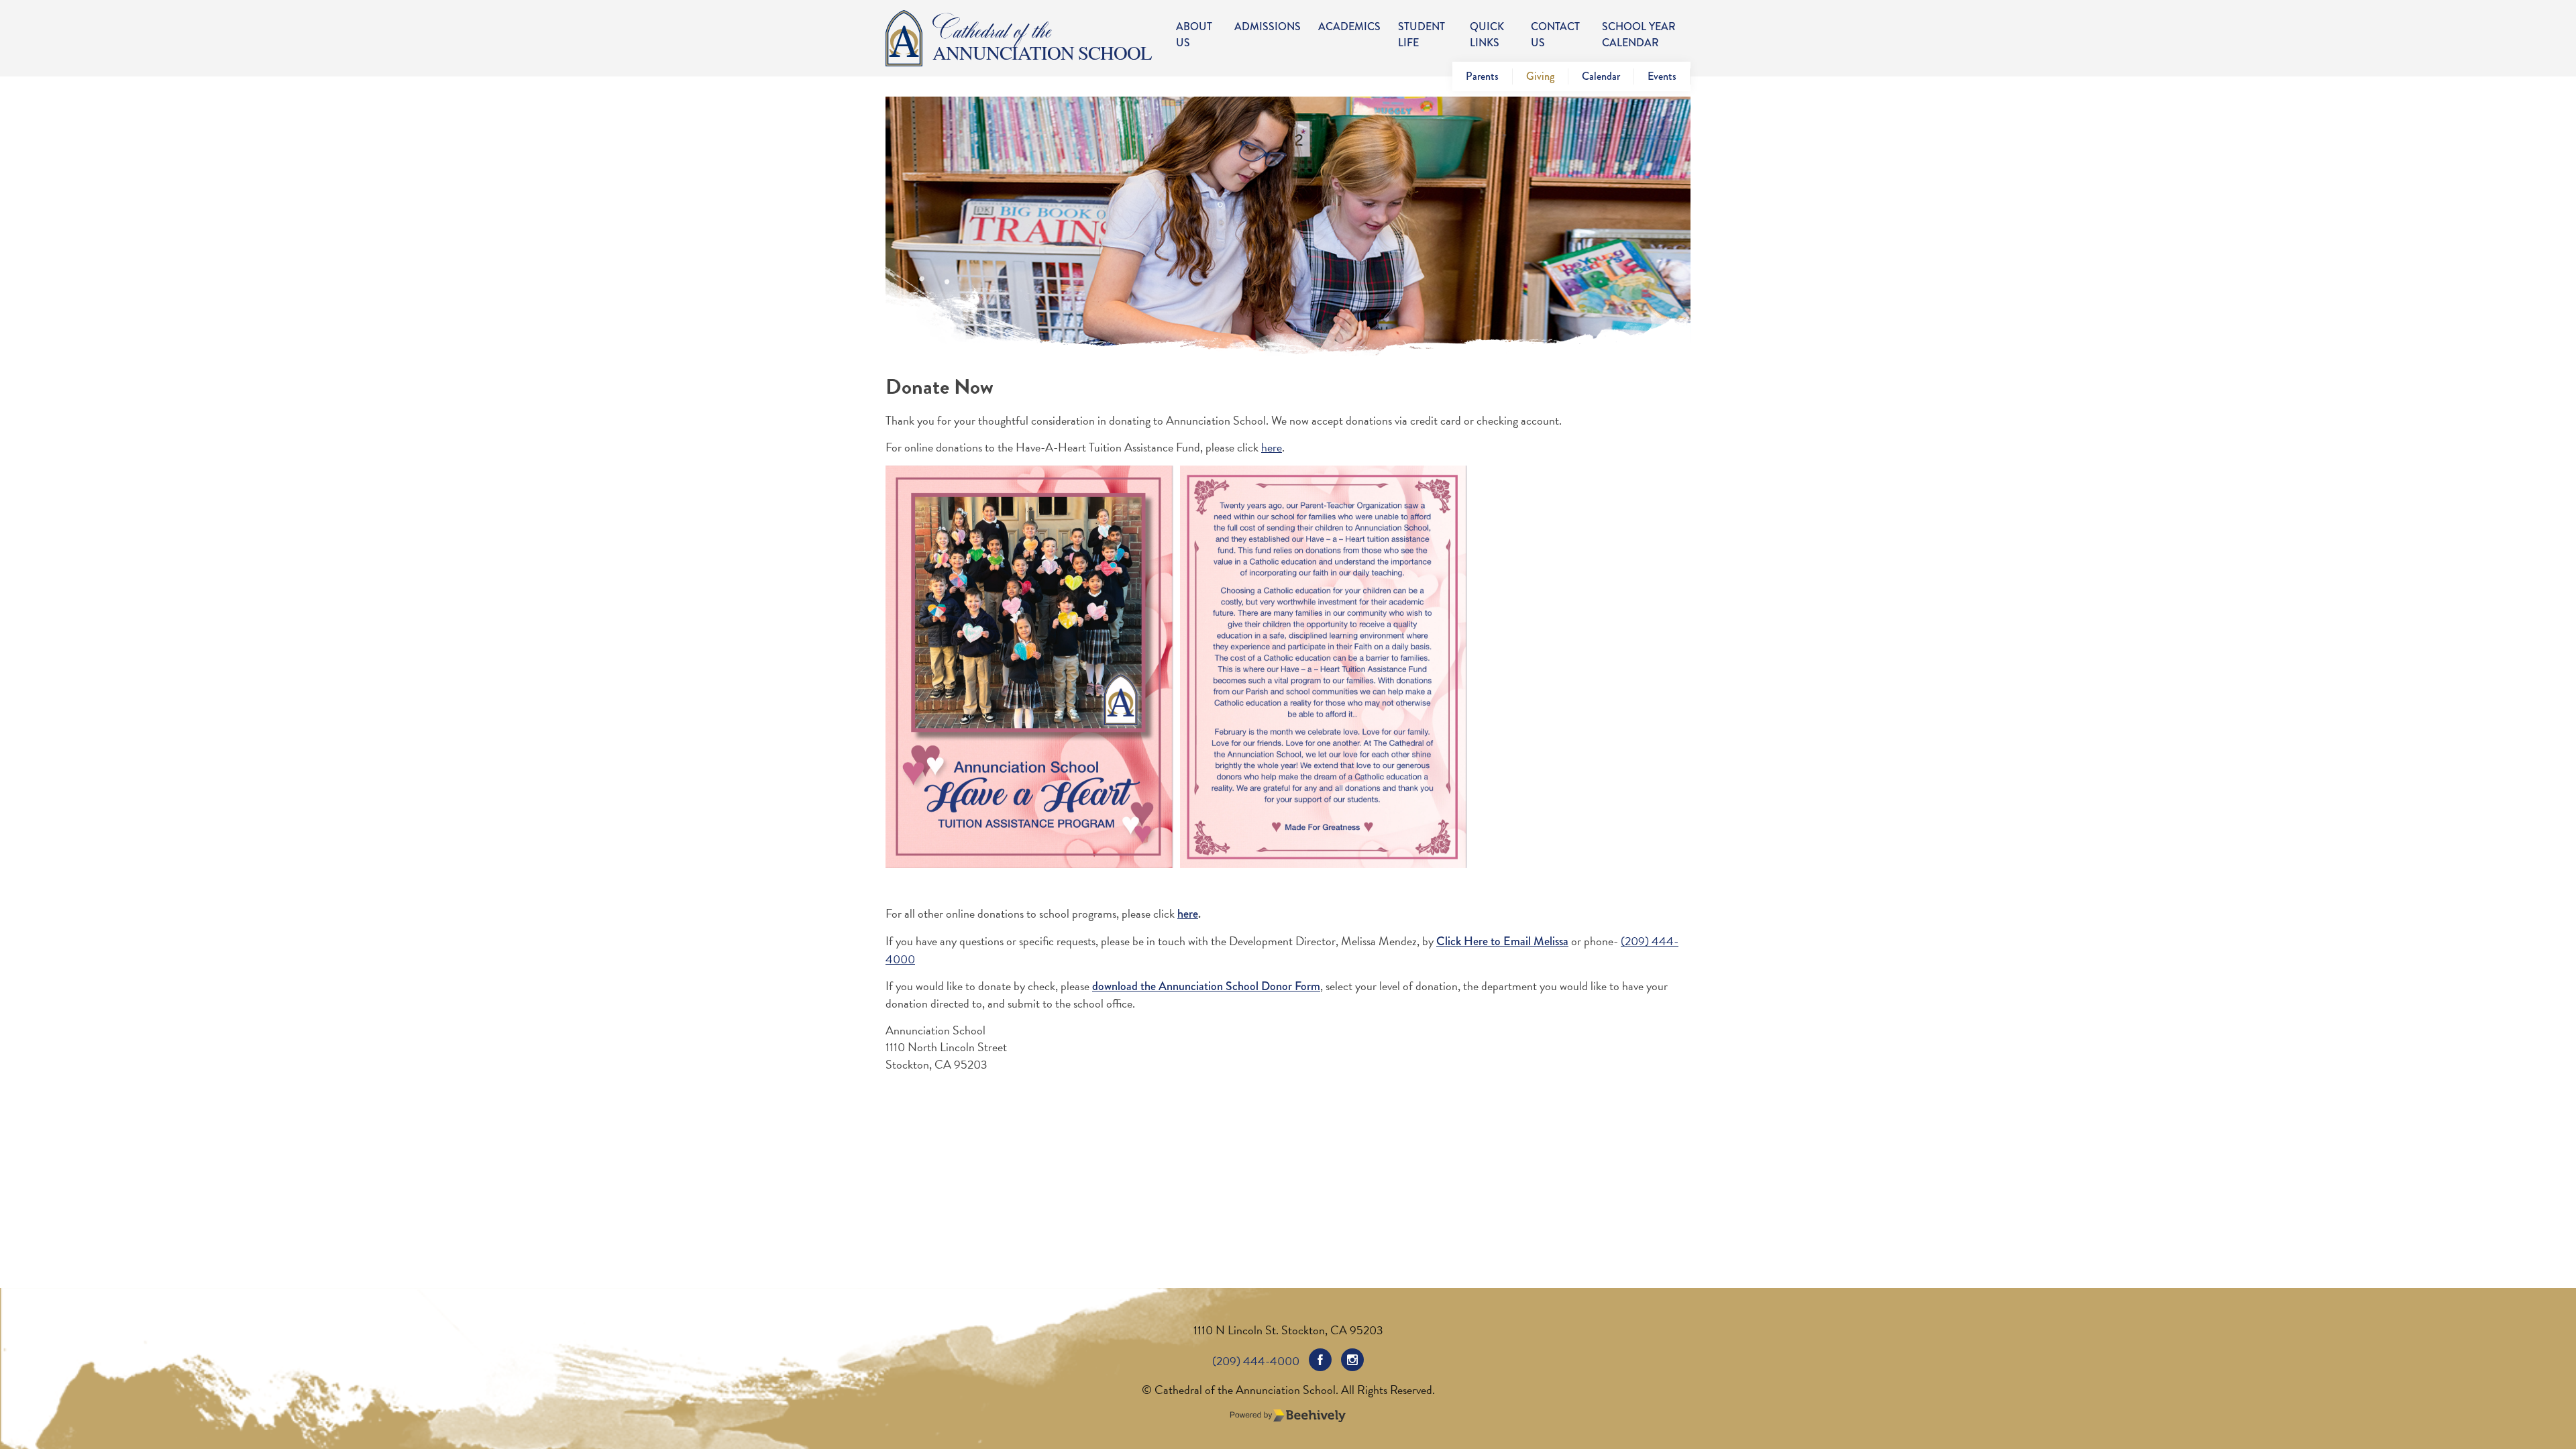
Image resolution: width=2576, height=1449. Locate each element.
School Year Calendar (1639, 35)
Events (1662, 76)
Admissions (1268, 26)
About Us (1194, 35)
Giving (1540, 76)
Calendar (1601, 76)
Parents (1482, 76)
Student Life (1421, 35)
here (1272, 447)
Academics (1349, 26)
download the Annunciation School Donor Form (1206, 986)
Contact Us (1555, 35)
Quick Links (1487, 35)
